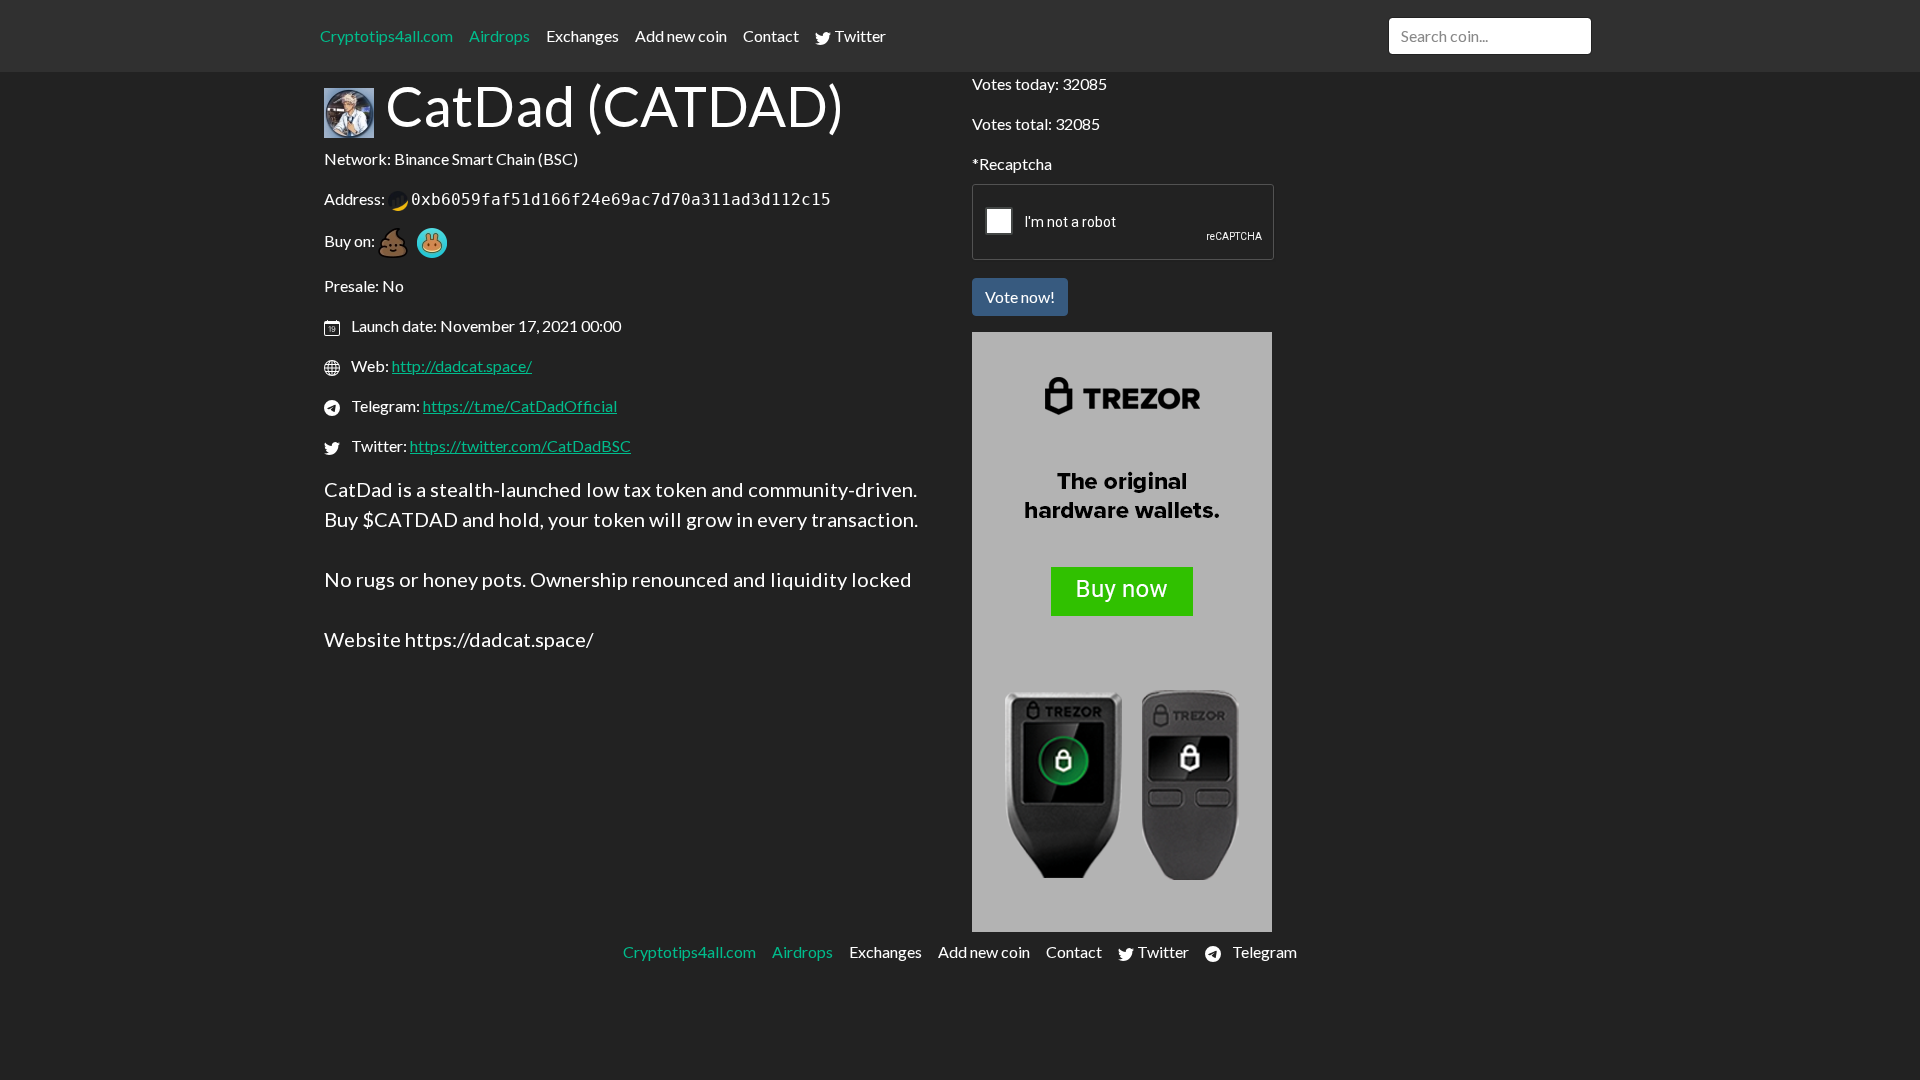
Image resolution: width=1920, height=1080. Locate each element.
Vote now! (1020, 296)
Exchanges (582, 35)
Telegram (1263, 951)
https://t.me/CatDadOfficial (520, 405)
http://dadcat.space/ (462, 365)
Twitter (858, 35)
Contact (771, 35)
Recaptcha (1015, 163)
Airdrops (499, 35)
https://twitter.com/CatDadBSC (520, 445)
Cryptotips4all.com (386, 35)
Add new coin (681, 35)
